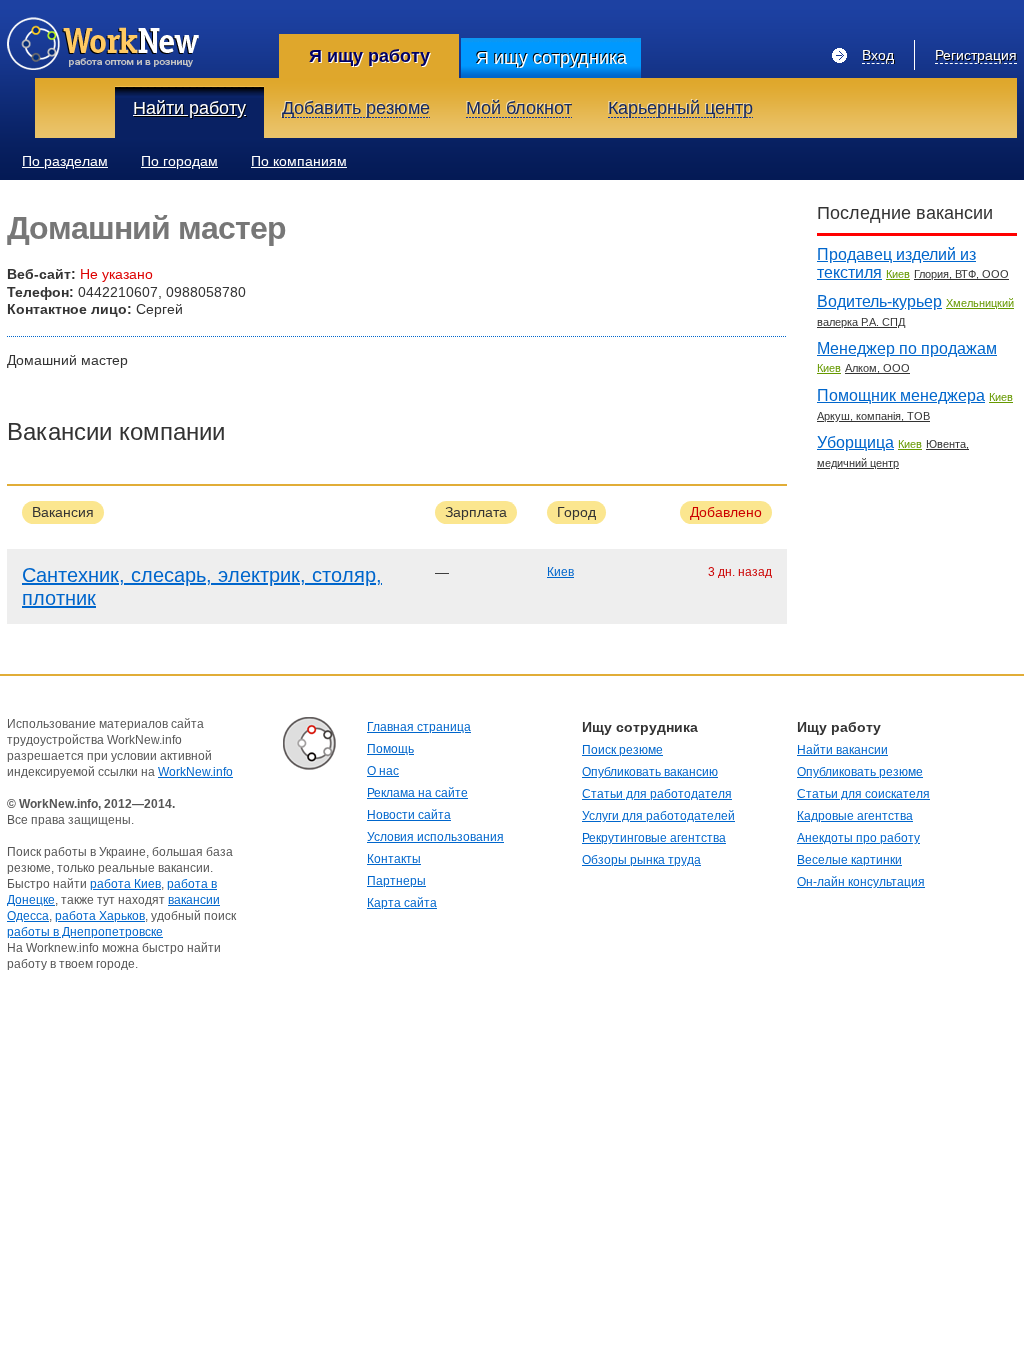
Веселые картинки (849, 860)
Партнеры (396, 881)
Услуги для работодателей (658, 816)
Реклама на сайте (417, 793)
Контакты (394, 859)
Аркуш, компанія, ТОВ (873, 416)
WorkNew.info (195, 772)
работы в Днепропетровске (85, 932)
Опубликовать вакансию (650, 772)
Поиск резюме (622, 750)
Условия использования (435, 837)
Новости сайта (409, 815)
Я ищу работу (369, 56)
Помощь (390, 749)
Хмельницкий (980, 303)
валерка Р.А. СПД (861, 322)
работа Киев (125, 884)
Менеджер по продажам (907, 348)
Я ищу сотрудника (551, 58)
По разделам (65, 161)
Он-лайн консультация (861, 882)
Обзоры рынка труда (641, 860)
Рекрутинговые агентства (654, 838)
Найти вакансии (842, 750)
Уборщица (855, 442)
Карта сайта (402, 903)
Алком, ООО (877, 368)
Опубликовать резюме (860, 772)
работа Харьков (100, 916)
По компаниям (299, 161)
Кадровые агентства (855, 816)
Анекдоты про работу (858, 838)
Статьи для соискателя (863, 794)
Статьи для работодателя (657, 794)
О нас (383, 771)
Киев (560, 572)
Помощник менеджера (901, 395)
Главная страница (419, 727)
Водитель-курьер (879, 301)
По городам (179, 161)
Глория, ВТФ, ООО (961, 274)
